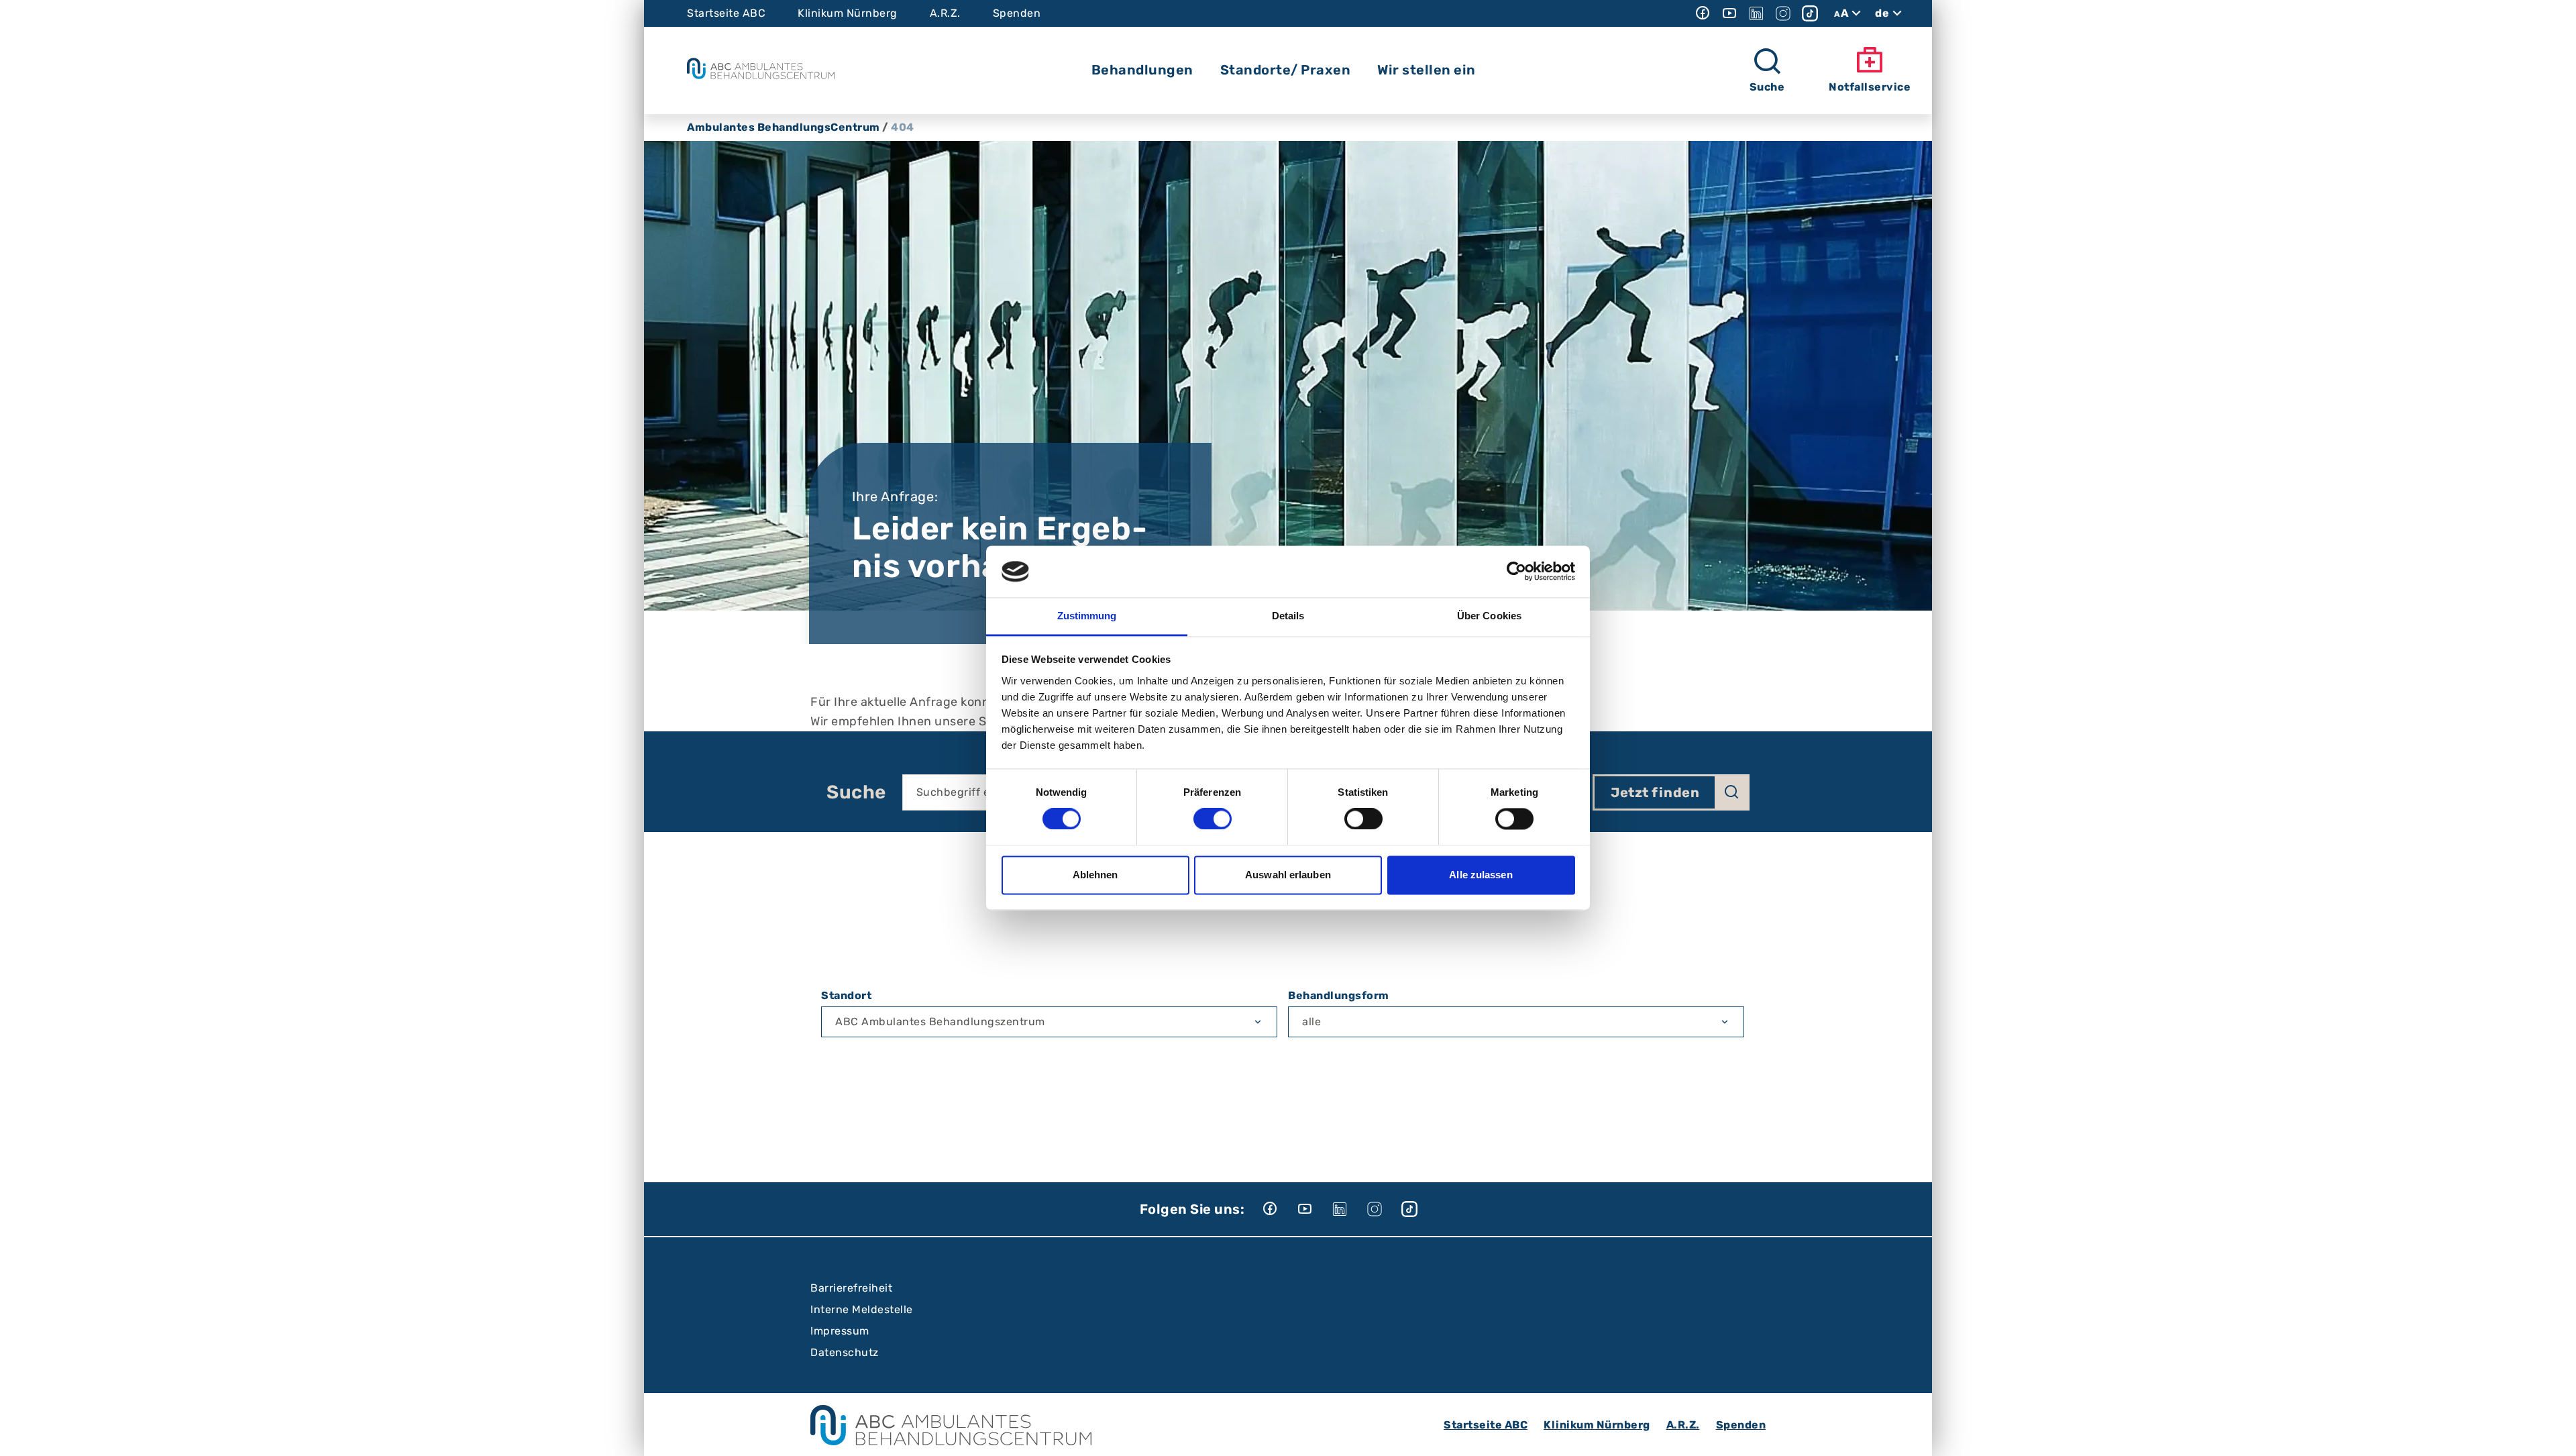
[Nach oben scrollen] (2553, 1433)
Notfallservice (1870, 87)
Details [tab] (1288, 616)
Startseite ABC (726, 13)
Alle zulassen (1481, 875)
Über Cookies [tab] (1489, 616)
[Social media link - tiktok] (1810, 13)
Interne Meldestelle (862, 1309)
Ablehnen (1095, 875)
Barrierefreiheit (851, 1288)
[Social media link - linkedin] (1756, 13)
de (1882, 13)
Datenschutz (845, 1352)
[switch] (1213, 819)
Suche (856, 792)
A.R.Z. (945, 13)
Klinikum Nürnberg (848, 13)
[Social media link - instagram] (1783, 13)
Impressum (840, 1331)
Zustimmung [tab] (1087, 616)
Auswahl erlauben (1288, 875)
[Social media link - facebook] (1703, 13)
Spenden (1017, 13)
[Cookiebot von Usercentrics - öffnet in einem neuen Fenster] (1516, 572)
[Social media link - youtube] (1729, 13)
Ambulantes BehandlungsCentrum (784, 127)
